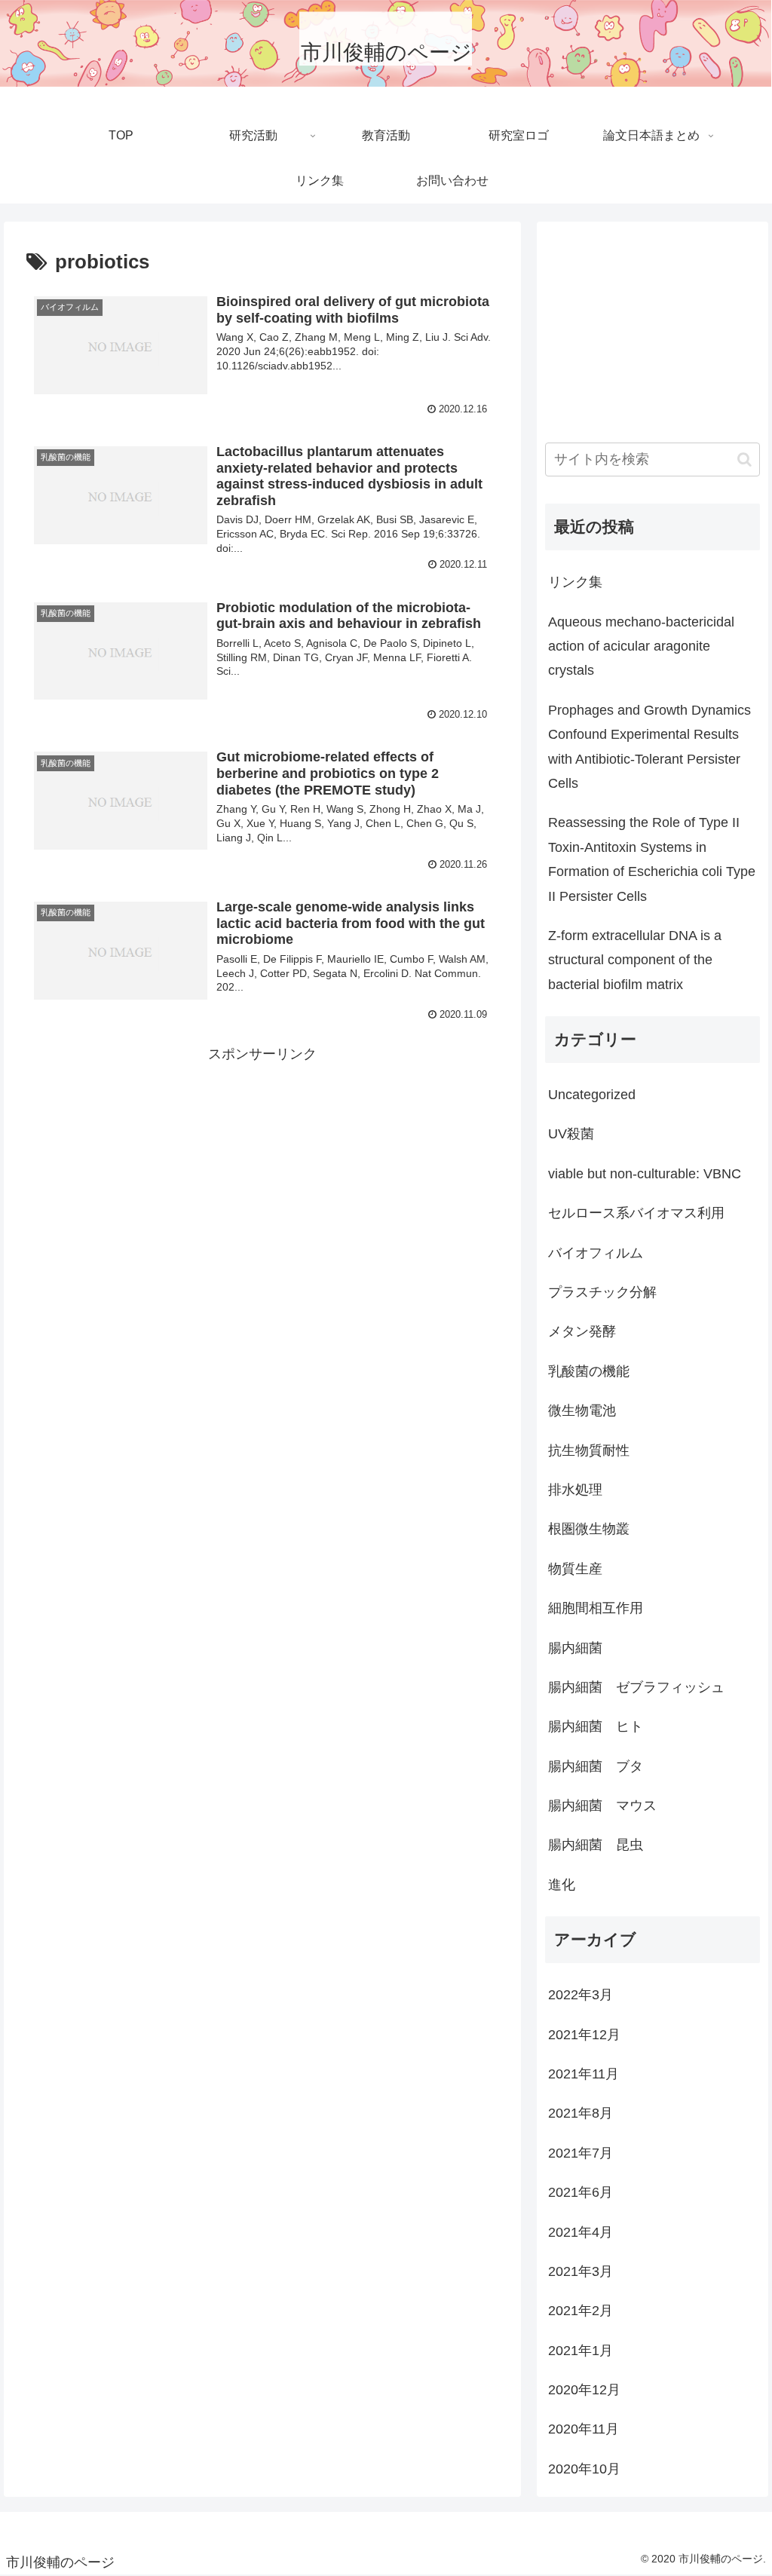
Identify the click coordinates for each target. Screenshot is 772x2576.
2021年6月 (581, 2192)
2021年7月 (581, 2153)
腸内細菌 (575, 1648)
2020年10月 (584, 2469)
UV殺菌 (571, 1134)
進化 (562, 1885)
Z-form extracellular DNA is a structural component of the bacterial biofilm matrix (635, 960)
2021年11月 (584, 2074)
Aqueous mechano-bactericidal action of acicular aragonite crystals (641, 646)
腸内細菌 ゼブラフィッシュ (636, 1687)
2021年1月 (581, 2351)
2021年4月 (581, 2232)
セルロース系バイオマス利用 (636, 1213)
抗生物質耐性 (589, 1450)
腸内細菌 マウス (602, 1806)
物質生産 (575, 1569)
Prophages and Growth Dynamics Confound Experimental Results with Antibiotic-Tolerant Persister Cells (649, 747)
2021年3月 (581, 2271)
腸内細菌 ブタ (596, 1766)
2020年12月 (584, 2390)
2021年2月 (581, 2311)
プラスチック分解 (602, 1292)
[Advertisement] (262, 1172)
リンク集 (575, 582)
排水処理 (575, 1490)
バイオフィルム (596, 1253)
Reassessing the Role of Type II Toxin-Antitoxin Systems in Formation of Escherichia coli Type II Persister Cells (652, 859)
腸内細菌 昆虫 (596, 1845)
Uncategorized (592, 1095)
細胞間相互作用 (596, 1608)
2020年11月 (584, 2429)
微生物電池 (582, 1411)
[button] (744, 459)
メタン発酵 (582, 1331)
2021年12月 (584, 2035)
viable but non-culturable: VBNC (645, 1174)
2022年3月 (581, 1995)
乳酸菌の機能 (589, 1371)
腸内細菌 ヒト (596, 1726)
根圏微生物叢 (589, 1529)
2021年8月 (581, 2113)
